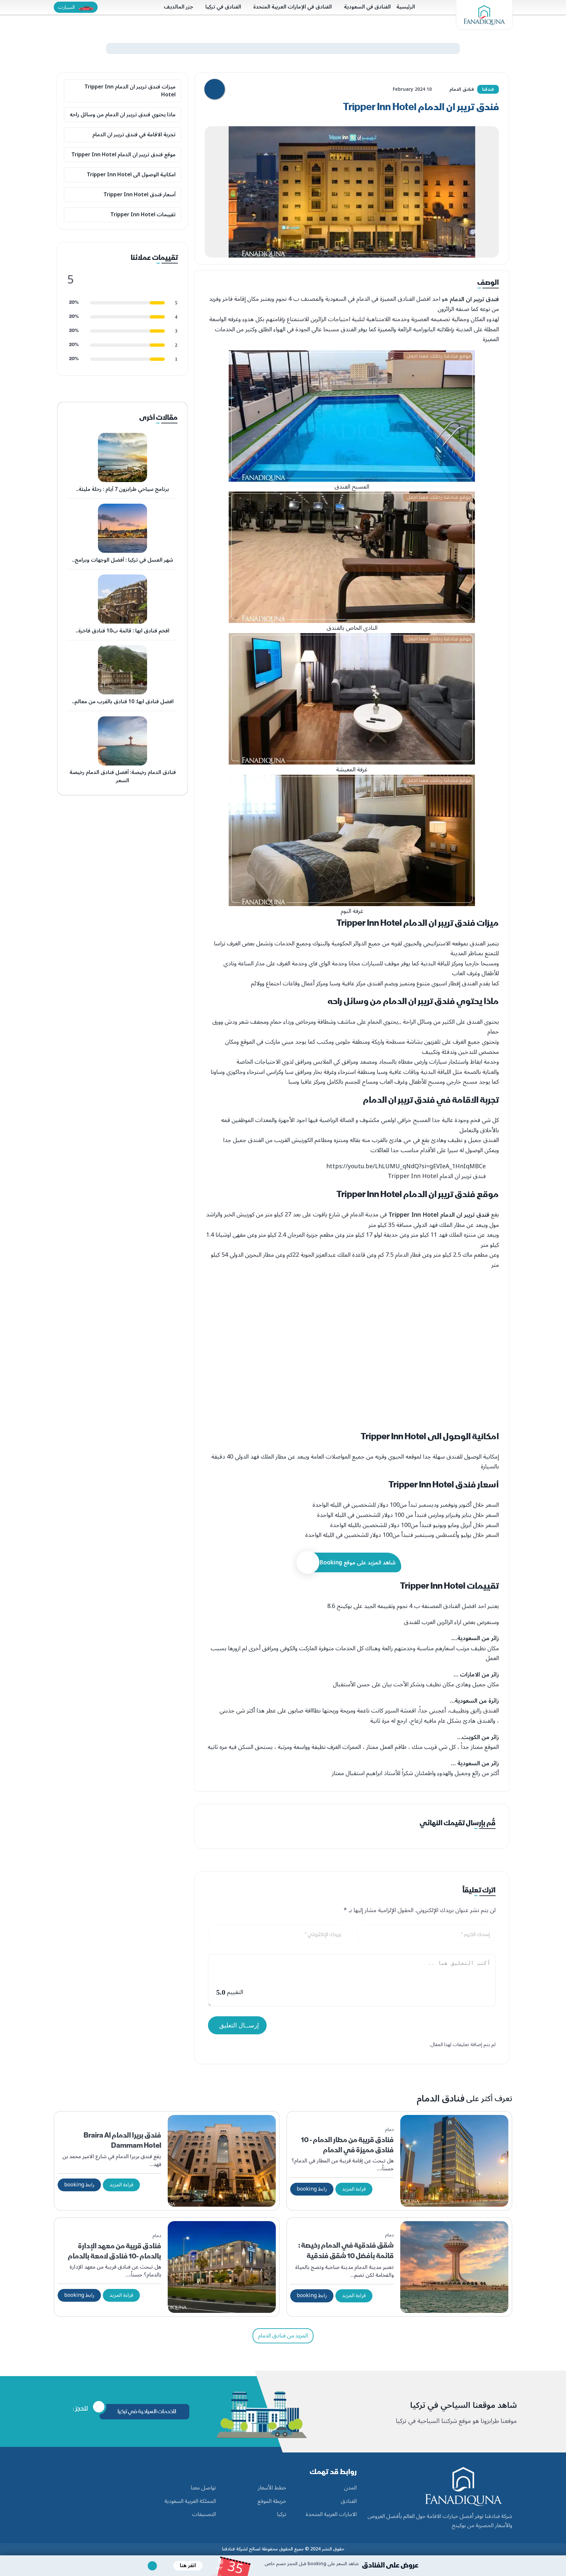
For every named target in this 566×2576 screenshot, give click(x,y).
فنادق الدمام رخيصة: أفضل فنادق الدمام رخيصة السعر (123, 777)
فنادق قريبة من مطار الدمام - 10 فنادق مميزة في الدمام (347, 2145)
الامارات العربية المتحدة (331, 2515)
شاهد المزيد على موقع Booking (358, 1563)
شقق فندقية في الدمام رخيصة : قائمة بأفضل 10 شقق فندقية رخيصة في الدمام (346, 2256)
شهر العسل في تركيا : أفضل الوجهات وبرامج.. (123, 560)
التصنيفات (204, 2515)
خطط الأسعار (272, 2488)
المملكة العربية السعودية (190, 2502)
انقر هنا (188, 2566)
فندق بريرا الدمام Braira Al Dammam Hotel (122, 2140)
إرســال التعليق (239, 2025)
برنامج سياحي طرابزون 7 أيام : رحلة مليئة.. (123, 489)
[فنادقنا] (484, 15)
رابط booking (312, 2189)
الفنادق (349, 2502)
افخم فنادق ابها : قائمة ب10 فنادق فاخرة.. (123, 631)
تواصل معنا (203, 2488)
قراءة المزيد (354, 2189)
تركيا (282, 2515)
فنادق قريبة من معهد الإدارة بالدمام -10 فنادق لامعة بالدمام (114, 2251)
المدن (350, 2488)
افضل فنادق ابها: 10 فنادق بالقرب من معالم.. (123, 702)
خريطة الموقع (272, 2502)
